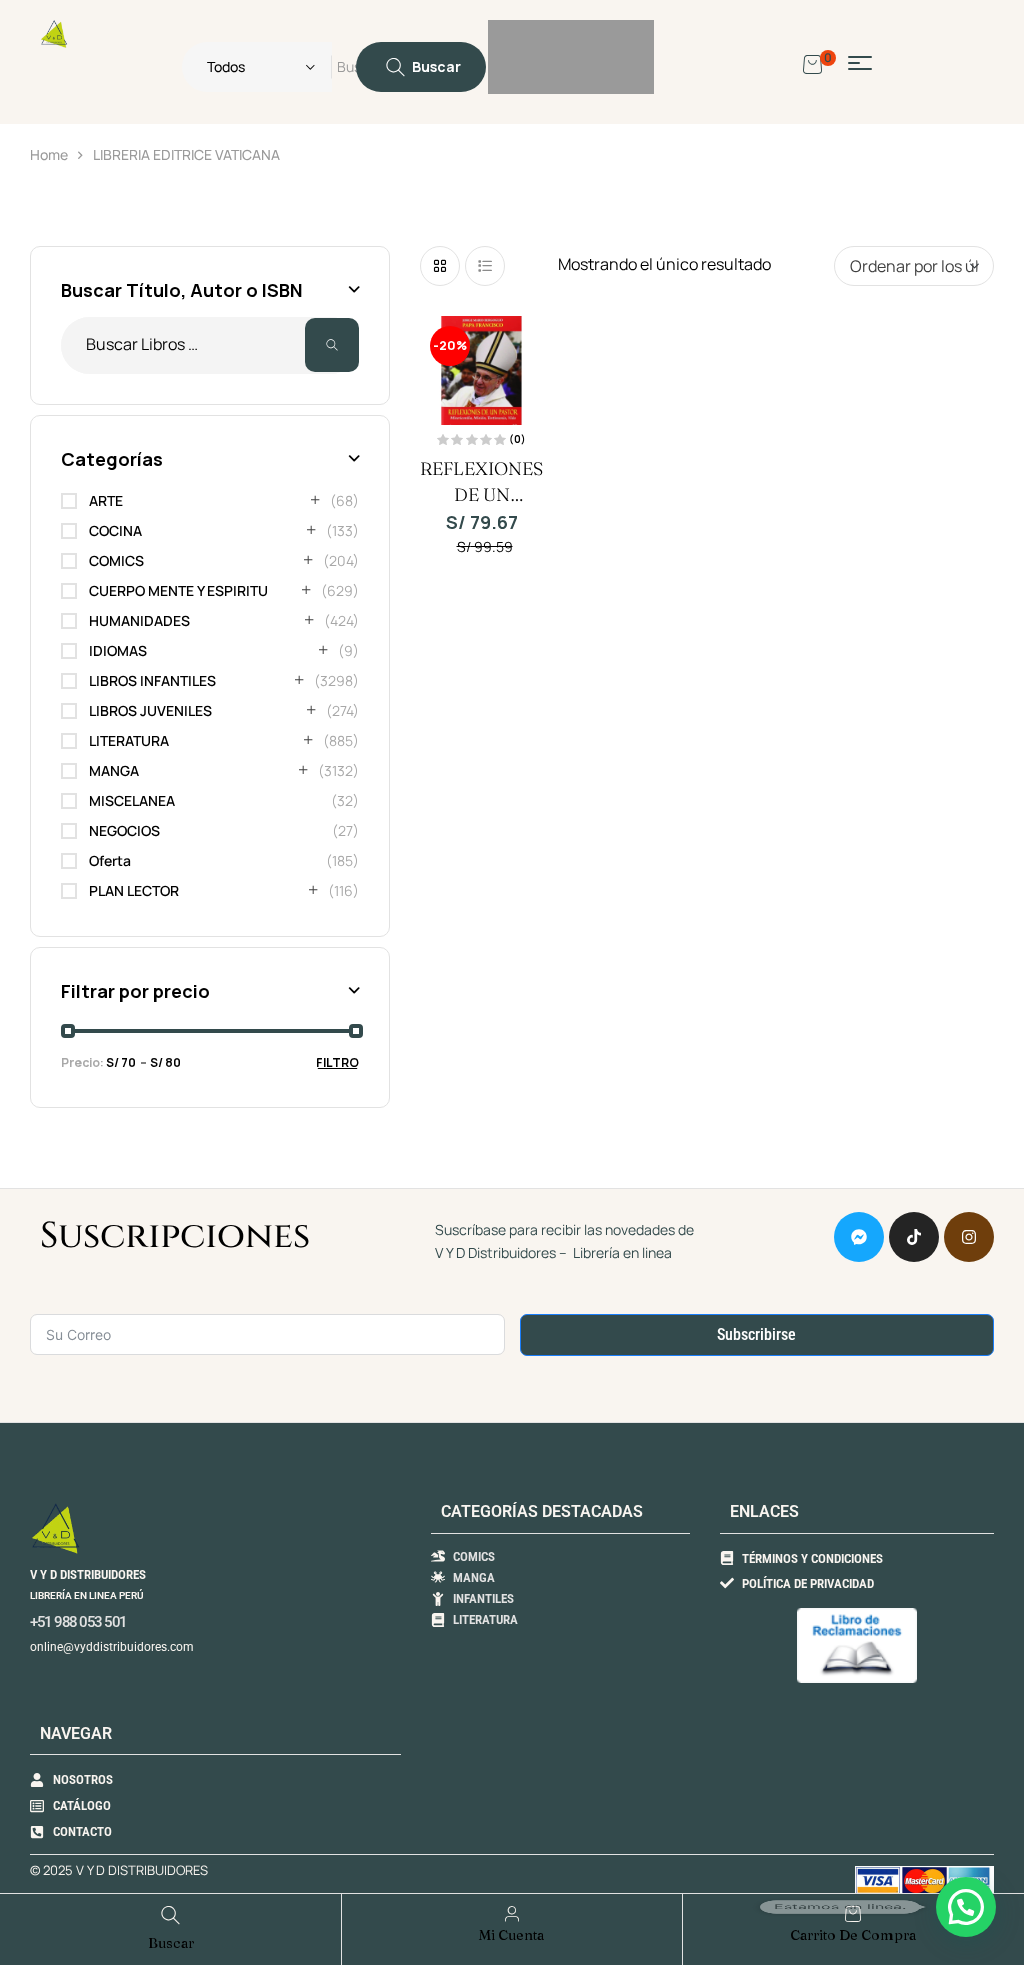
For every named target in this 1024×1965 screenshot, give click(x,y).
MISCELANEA (132, 800)
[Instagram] (969, 1237)
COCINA (115, 530)
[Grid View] (440, 266)
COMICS (116, 560)
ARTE (106, 500)
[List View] (485, 266)
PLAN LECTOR (134, 890)
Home (49, 154)
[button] (966, 1907)
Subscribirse (756, 1334)
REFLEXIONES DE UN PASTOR (481, 494)
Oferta (110, 860)
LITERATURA (129, 740)
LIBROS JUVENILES (150, 710)
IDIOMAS (118, 650)
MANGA (114, 770)
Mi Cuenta (511, 1935)
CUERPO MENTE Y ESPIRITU (178, 590)
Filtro (337, 1062)
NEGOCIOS (124, 830)
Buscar (332, 345)
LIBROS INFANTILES (152, 680)
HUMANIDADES (139, 620)
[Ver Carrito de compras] (812, 63)
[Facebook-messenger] (859, 1237)
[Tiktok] (914, 1237)
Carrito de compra (853, 1935)
